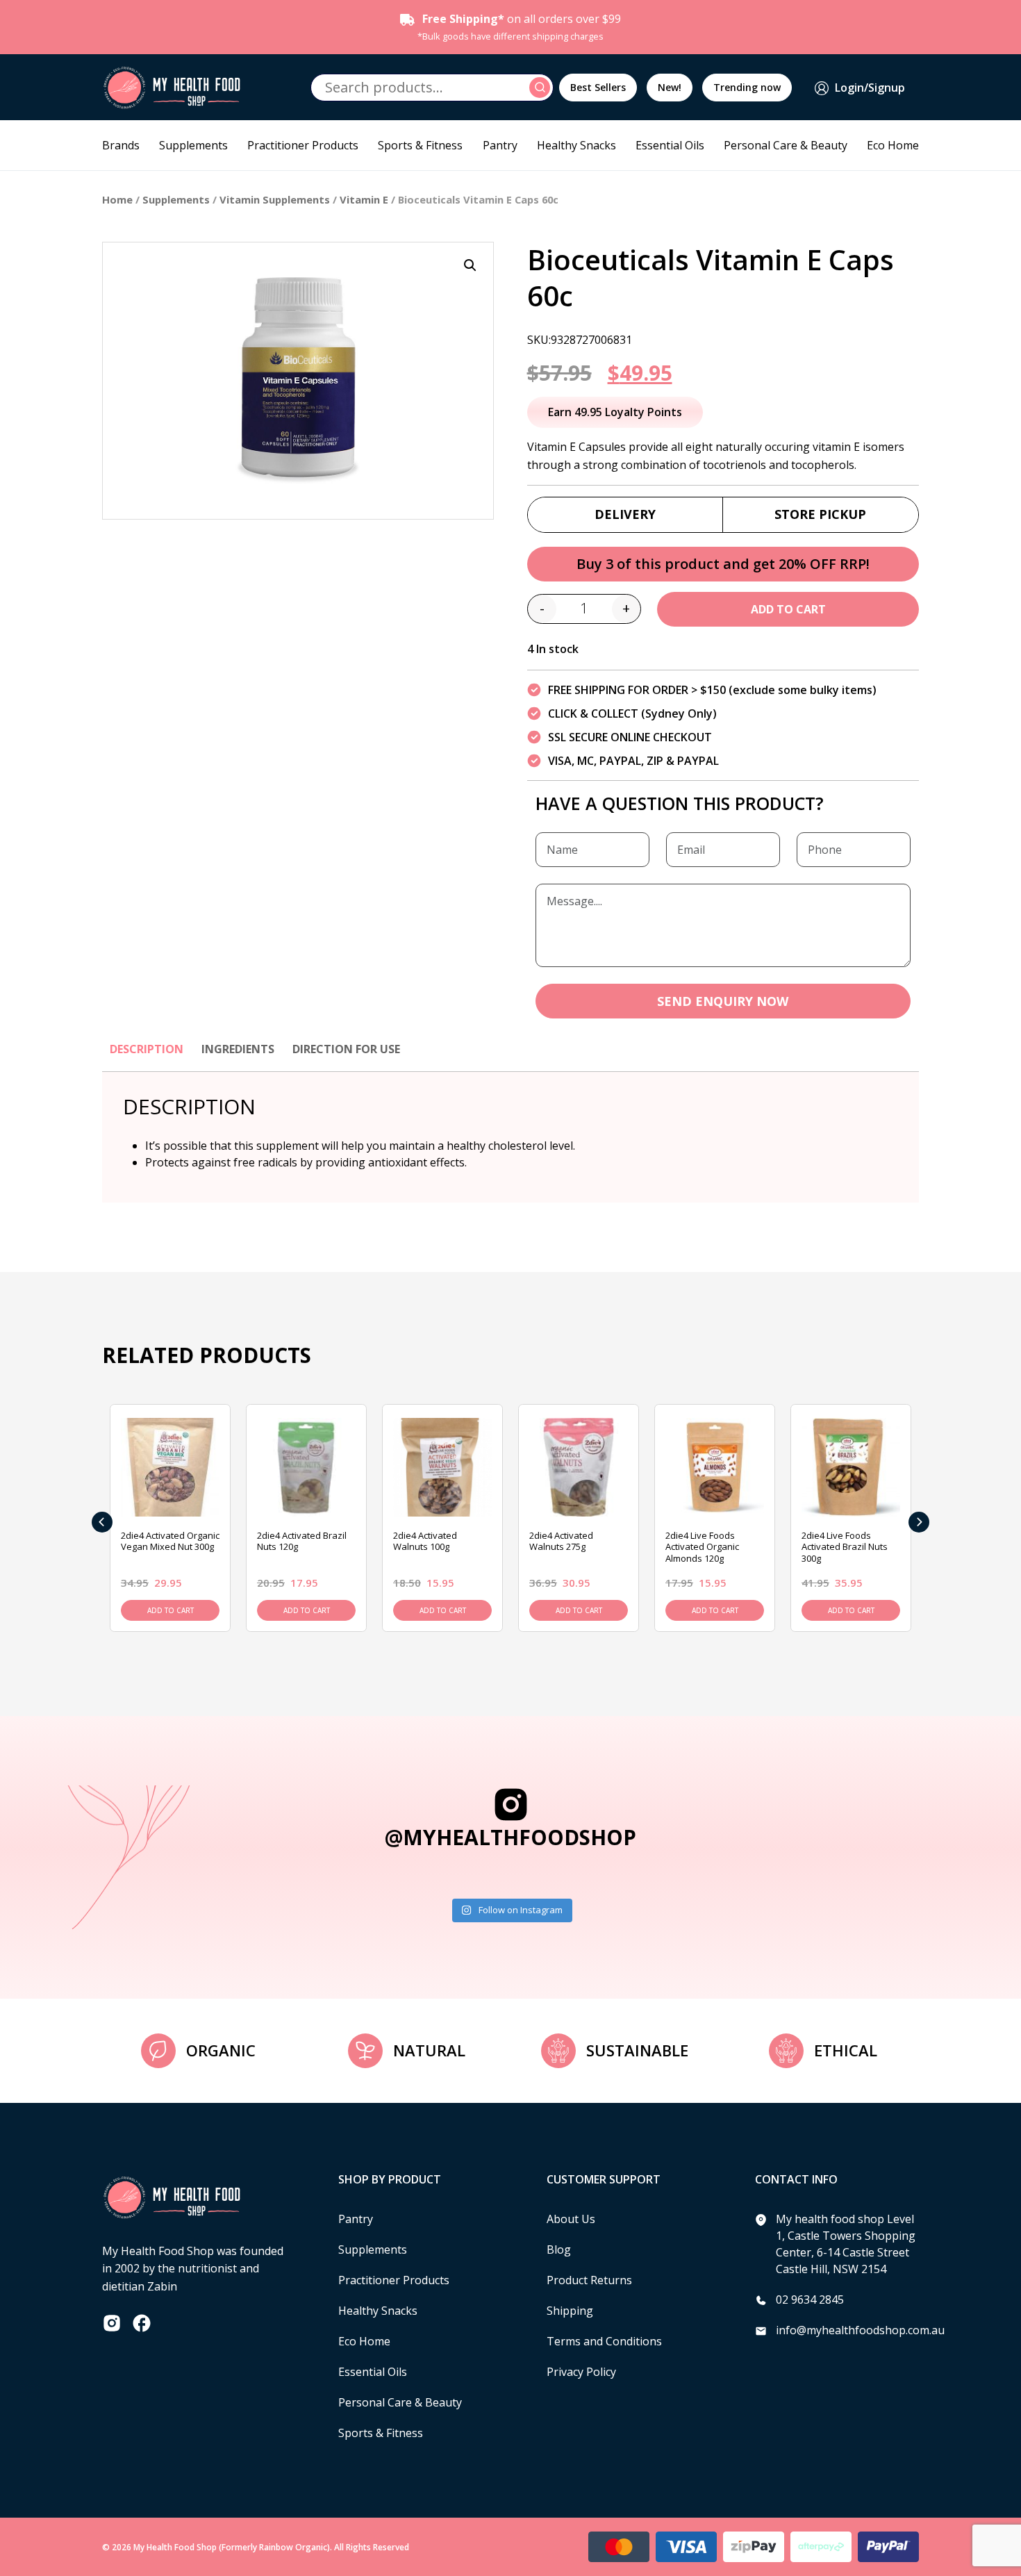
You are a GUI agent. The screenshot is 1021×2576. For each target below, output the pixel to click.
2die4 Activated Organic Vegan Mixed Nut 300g (170, 1541)
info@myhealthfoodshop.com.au (860, 2330)
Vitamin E (364, 199)
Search (542, 88)
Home (117, 199)
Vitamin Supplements (275, 199)
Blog (559, 2249)
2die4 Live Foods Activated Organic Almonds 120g (702, 1547)
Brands (121, 145)
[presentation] (102, 1522)
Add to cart (788, 609)
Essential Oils (670, 145)
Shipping (570, 2311)
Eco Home (893, 145)
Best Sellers (598, 87)
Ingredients (238, 1049)
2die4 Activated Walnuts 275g (561, 1541)
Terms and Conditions (604, 2341)
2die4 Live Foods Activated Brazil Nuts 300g (845, 1547)
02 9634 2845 (810, 2300)
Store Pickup (820, 514)
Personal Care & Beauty (786, 145)
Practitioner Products (303, 145)
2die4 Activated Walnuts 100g (425, 1541)
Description (147, 1049)
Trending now (747, 87)
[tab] (147, 1056)
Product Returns (589, 2280)
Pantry (500, 145)
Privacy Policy (581, 2372)
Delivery (625, 514)
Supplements (193, 145)
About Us (571, 2219)
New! (670, 87)
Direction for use (346, 1049)
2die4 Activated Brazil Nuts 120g (302, 1541)
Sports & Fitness (420, 145)
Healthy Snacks (576, 145)
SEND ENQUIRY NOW (723, 1001)
